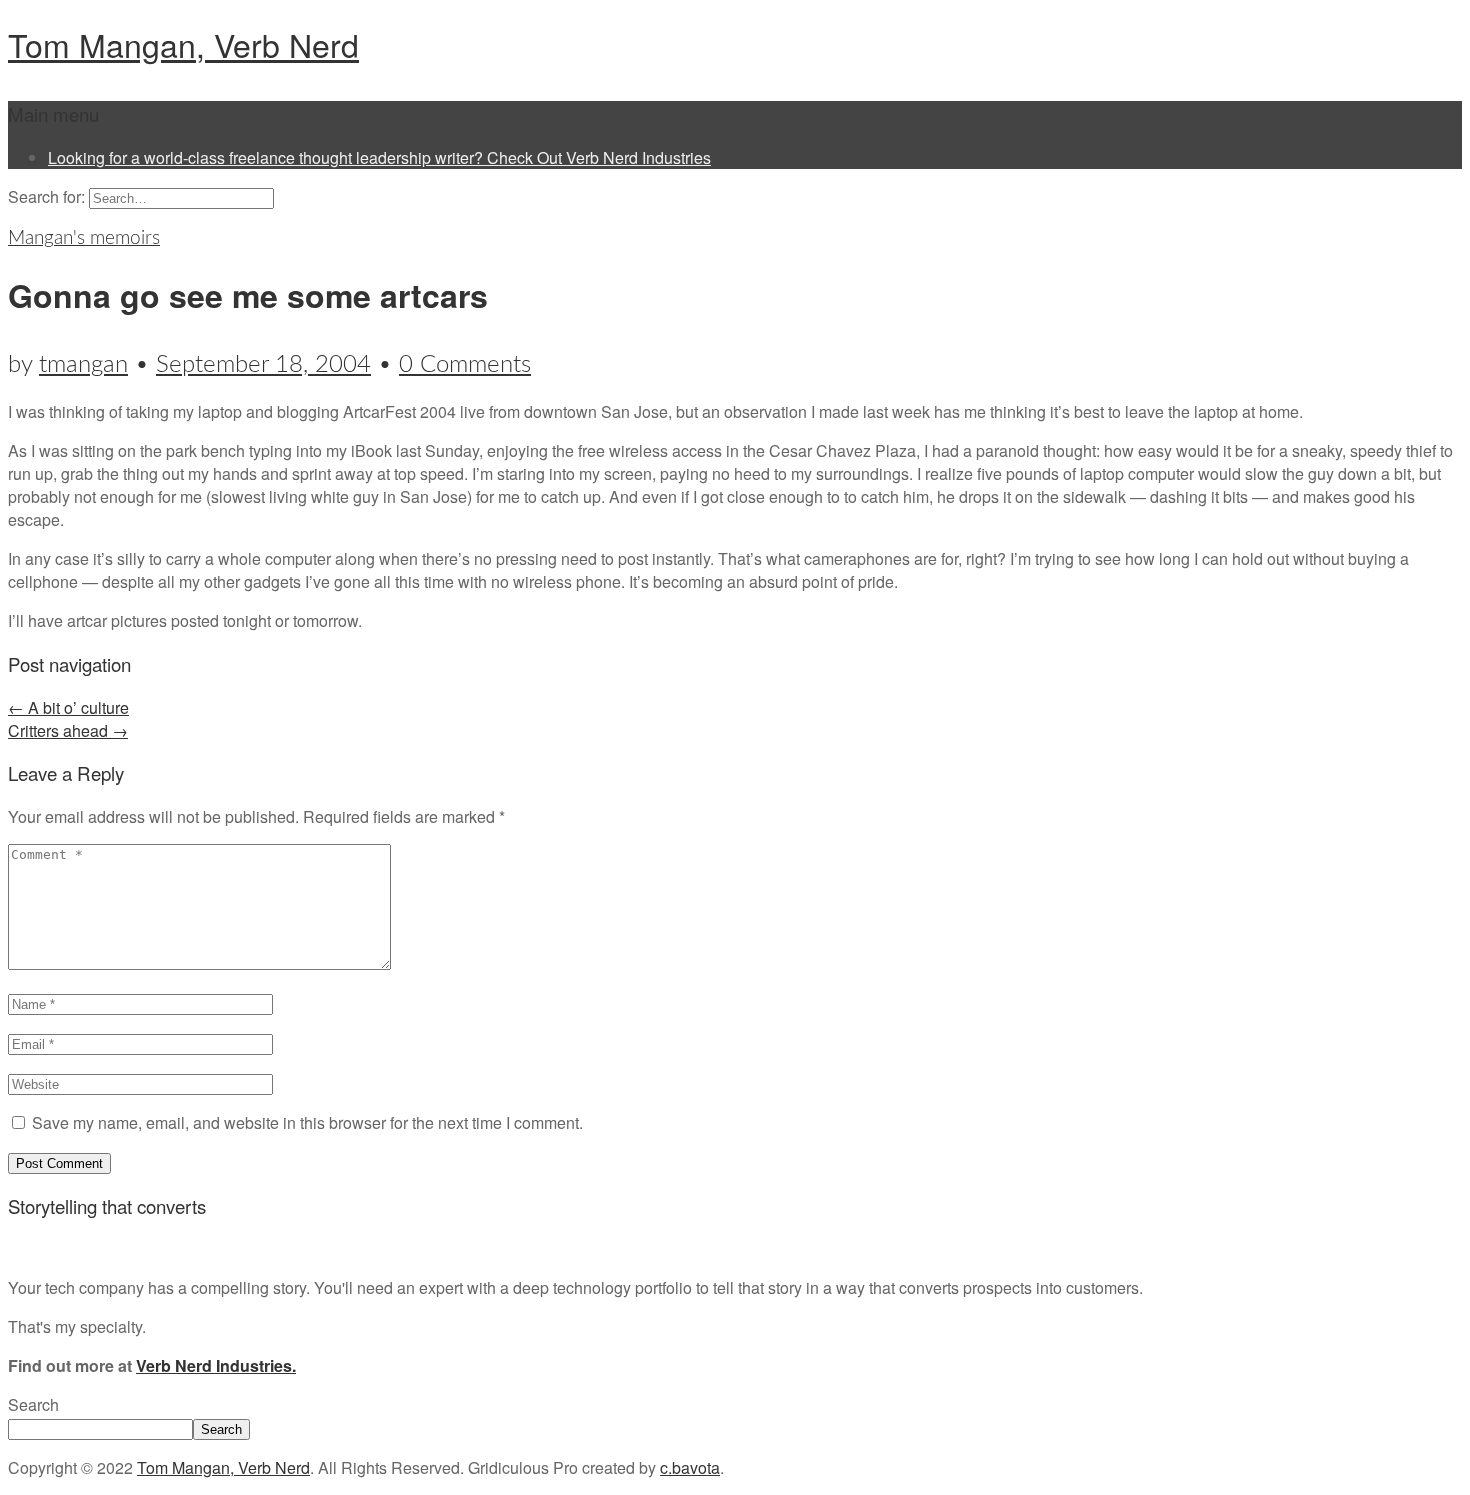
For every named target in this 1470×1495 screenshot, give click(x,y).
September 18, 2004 (263, 365)
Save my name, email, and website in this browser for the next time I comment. (307, 1122)
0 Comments (465, 365)
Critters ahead (68, 730)
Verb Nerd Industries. (216, 1365)
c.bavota (690, 1467)
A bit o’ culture (68, 707)
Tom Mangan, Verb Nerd (183, 44)
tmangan (83, 365)
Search (33, 1404)
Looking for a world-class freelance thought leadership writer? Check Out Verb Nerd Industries (379, 157)
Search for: (46, 196)
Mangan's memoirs (84, 238)
